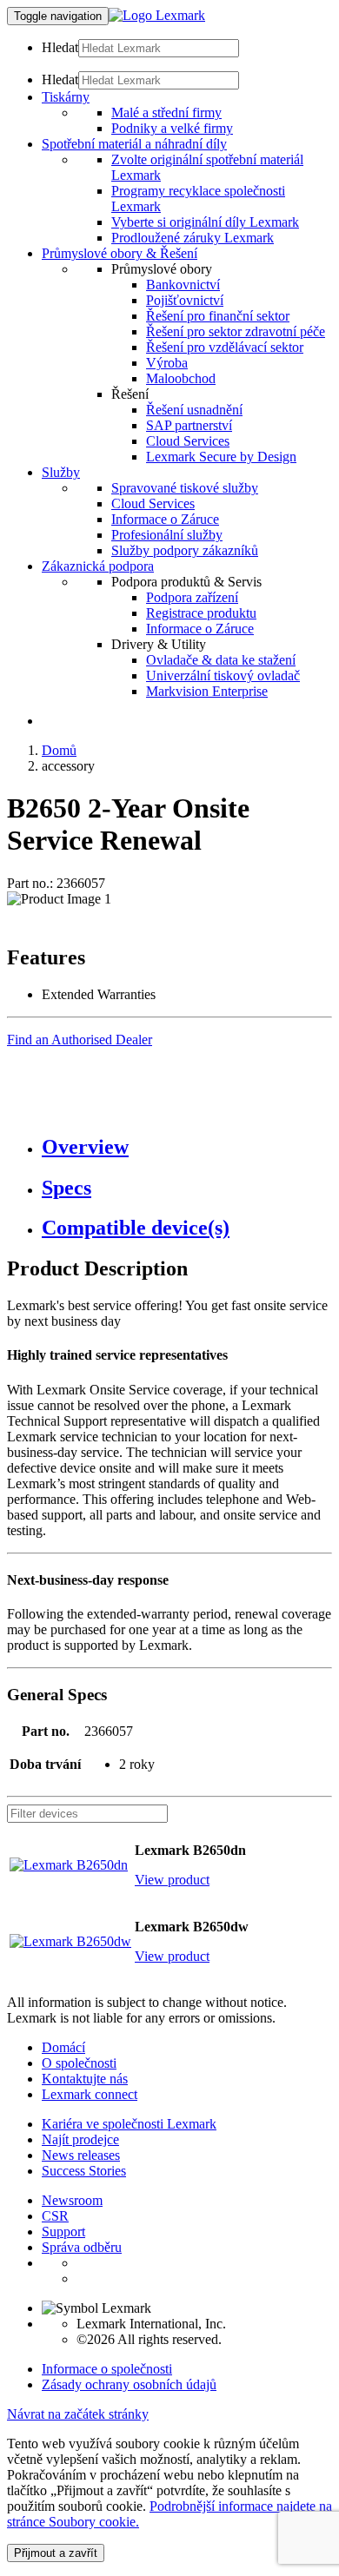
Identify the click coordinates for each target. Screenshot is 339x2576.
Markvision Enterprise (207, 691)
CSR (55, 2216)
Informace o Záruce (165, 519)
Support (63, 2232)
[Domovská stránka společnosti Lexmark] (157, 15)
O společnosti (79, 2063)
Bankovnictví (183, 285)
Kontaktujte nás (85, 2079)
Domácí (63, 2047)
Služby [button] (61, 472)
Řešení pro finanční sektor (218, 316)
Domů (59, 750)
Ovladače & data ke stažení (221, 660)
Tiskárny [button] (66, 97)
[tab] (187, 1147)
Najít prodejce (80, 2139)
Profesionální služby (167, 535)
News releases (81, 2155)
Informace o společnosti (107, 2369)
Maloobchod (181, 378)
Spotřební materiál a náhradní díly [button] (134, 144)
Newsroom (72, 2200)
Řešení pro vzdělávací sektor (225, 347)
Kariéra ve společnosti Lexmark (129, 2124)
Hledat (60, 47)
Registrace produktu (201, 613)
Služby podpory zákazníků (185, 550)
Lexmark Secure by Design (221, 457)
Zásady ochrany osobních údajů (129, 2384)
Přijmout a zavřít (56, 2553)
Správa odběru (82, 2247)
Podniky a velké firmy (172, 128)
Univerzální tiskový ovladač (223, 675)
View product (172, 1880)
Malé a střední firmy (166, 113)
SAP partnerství (189, 425)
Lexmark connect (90, 2094)
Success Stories (84, 2171)
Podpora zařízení (192, 597)
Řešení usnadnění (194, 410)
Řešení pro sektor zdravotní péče (236, 331)
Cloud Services (188, 441)
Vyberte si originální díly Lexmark (205, 222)
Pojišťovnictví (185, 300)
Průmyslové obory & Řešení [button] (120, 253)
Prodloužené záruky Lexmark (193, 238)
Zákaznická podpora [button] (98, 566)
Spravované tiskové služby (185, 488)
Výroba (167, 363)
